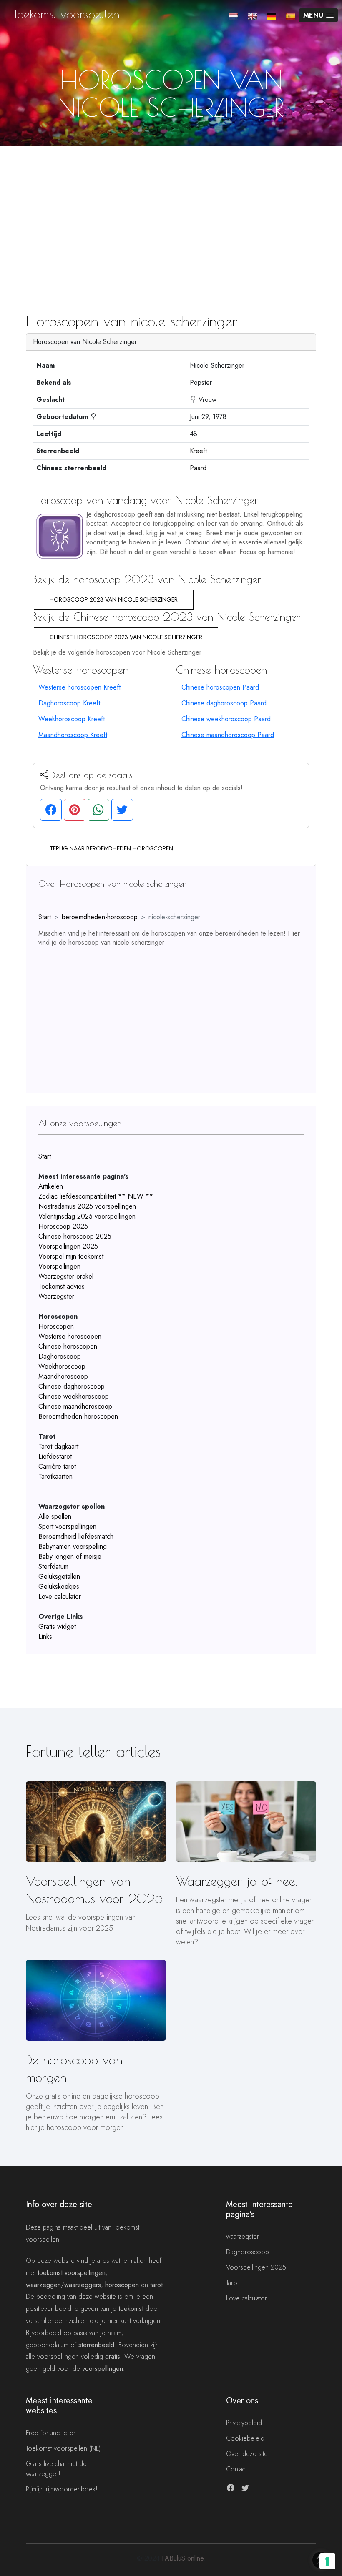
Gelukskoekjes (59, 1586)
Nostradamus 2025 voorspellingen (87, 1206)
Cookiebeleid (245, 2438)
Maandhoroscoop (63, 1376)
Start (45, 917)
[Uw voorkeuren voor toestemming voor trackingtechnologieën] (327, 2561)
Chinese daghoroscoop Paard (224, 703)
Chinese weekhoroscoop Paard (226, 719)
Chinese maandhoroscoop (75, 1406)
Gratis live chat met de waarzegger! (56, 2469)
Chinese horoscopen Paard (220, 687)
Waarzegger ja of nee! (237, 1881)
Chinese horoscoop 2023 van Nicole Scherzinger (126, 637)
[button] (318, 15)
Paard (198, 468)
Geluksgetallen (59, 1576)
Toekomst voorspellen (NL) (63, 2448)
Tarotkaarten (55, 1476)
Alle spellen (55, 1516)
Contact (236, 2469)
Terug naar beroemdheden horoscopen (111, 848)
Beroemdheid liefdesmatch (76, 1536)
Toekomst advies (62, 1286)
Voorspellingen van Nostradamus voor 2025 (94, 1890)
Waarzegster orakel (66, 1276)
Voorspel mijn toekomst (71, 1256)
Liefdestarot (55, 1456)
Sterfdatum (53, 1566)
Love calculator (60, 1597)
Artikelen (51, 1186)
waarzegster (243, 2236)
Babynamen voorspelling (73, 1546)
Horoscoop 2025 (63, 1226)
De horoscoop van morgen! (74, 2068)
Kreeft (198, 451)
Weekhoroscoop (62, 1366)
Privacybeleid (244, 2423)
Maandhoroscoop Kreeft (73, 735)
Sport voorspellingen (67, 1526)
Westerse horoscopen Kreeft (79, 687)
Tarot (232, 2283)
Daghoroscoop (60, 1356)
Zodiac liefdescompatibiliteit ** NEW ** (96, 1196)
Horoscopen (56, 1326)
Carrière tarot (57, 1466)
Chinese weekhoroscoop (74, 1396)
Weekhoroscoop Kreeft (72, 719)
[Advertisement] (171, 208)
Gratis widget (57, 1627)
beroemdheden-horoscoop (100, 917)
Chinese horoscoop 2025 (75, 1236)
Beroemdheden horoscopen (78, 1416)
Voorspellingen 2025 (68, 1246)
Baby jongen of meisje (70, 1556)
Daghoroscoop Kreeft (69, 703)
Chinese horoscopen (68, 1346)
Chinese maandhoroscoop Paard (228, 735)
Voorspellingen (59, 1266)
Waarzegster (56, 1296)
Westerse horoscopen (70, 1336)
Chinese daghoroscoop (72, 1386)
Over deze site (247, 2454)
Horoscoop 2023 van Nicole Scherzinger (114, 599)
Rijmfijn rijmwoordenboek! (62, 2489)
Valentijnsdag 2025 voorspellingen (87, 1216)
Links (45, 1637)
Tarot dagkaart (58, 1446)
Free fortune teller (51, 2433)
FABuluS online (183, 2558)
